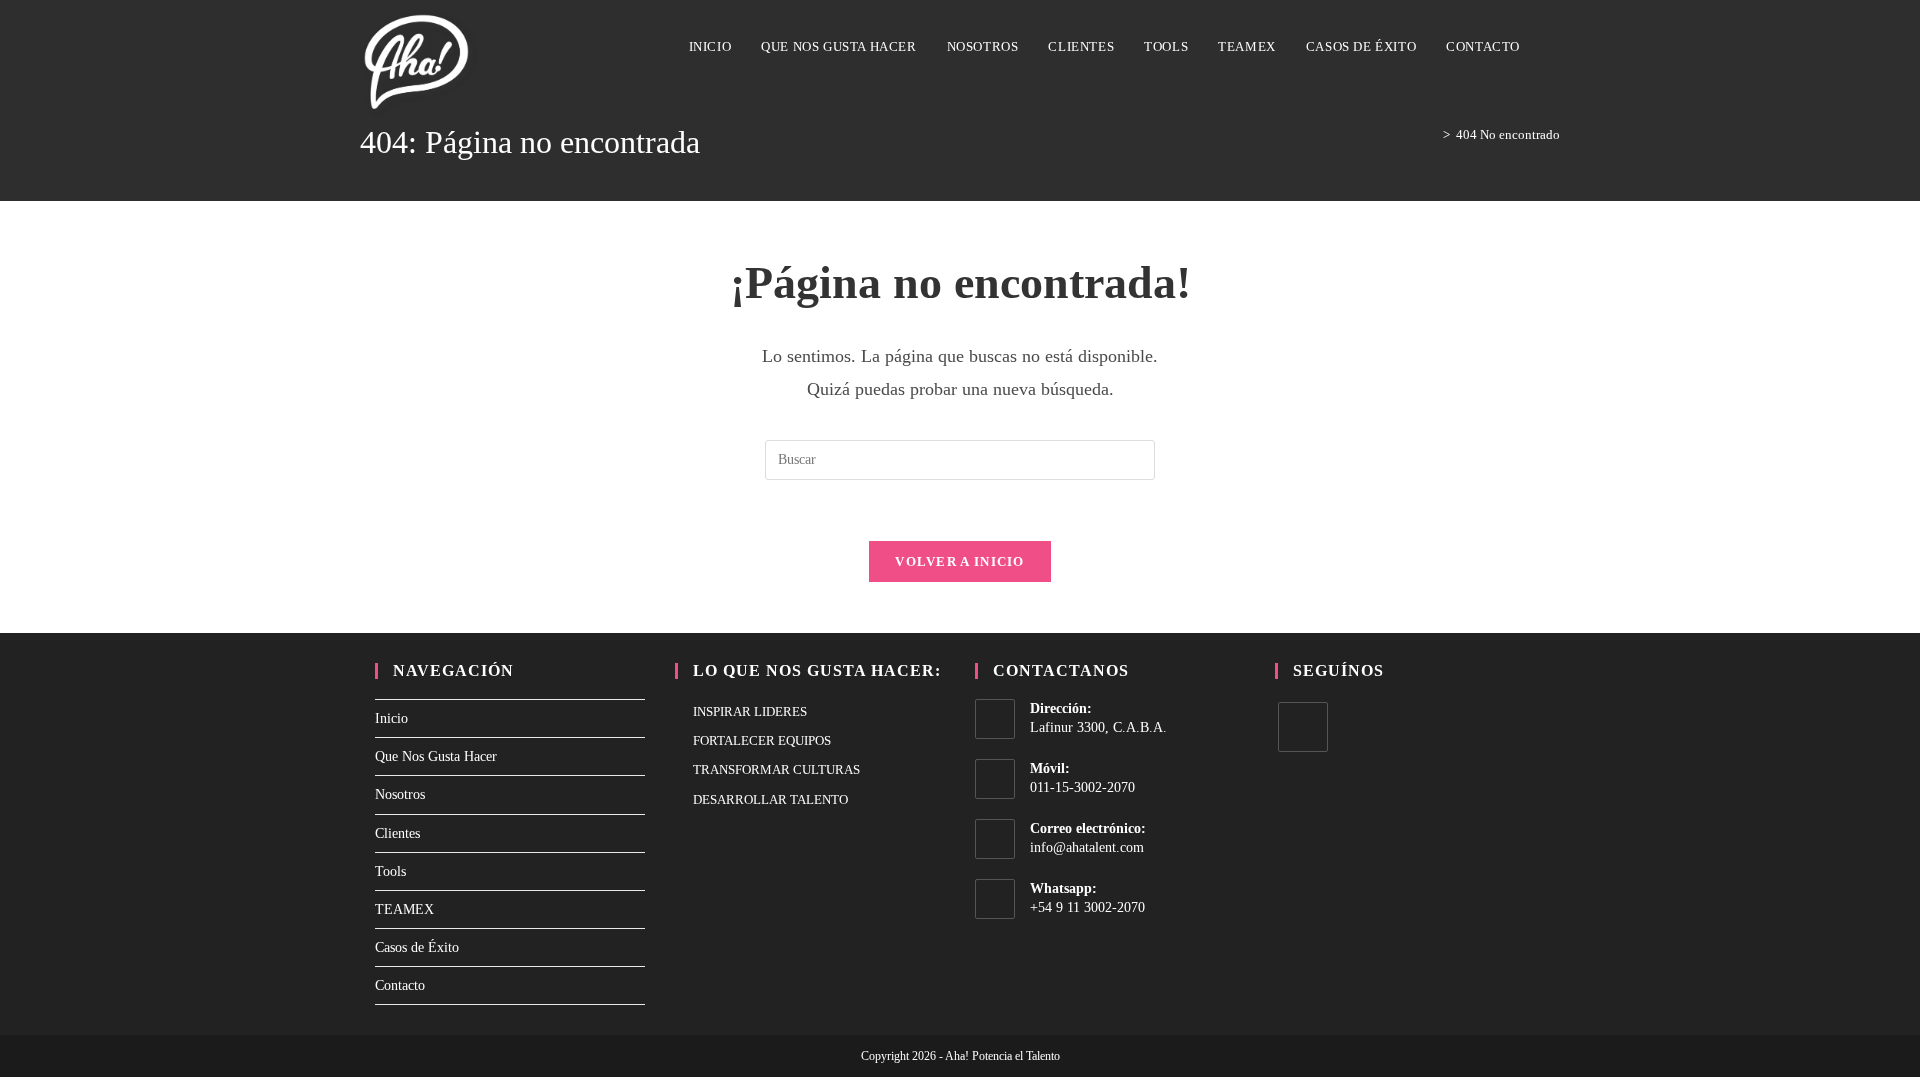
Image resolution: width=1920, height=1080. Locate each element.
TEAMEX (404, 909)
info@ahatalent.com (1087, 847)
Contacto (400, 985)
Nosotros (400, 794)
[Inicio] (1432, 134)
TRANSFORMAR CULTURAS (776, 769)
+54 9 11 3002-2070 (1087, 907)
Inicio (391, 718)
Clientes (397, 833)
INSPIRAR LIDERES (750, 711)
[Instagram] (1303, 727)
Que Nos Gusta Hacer (436, 756)
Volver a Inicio (960, 561)
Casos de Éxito (417, 947)
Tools (390, 871)
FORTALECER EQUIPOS (762, 740)
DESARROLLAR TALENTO (770, 799)
